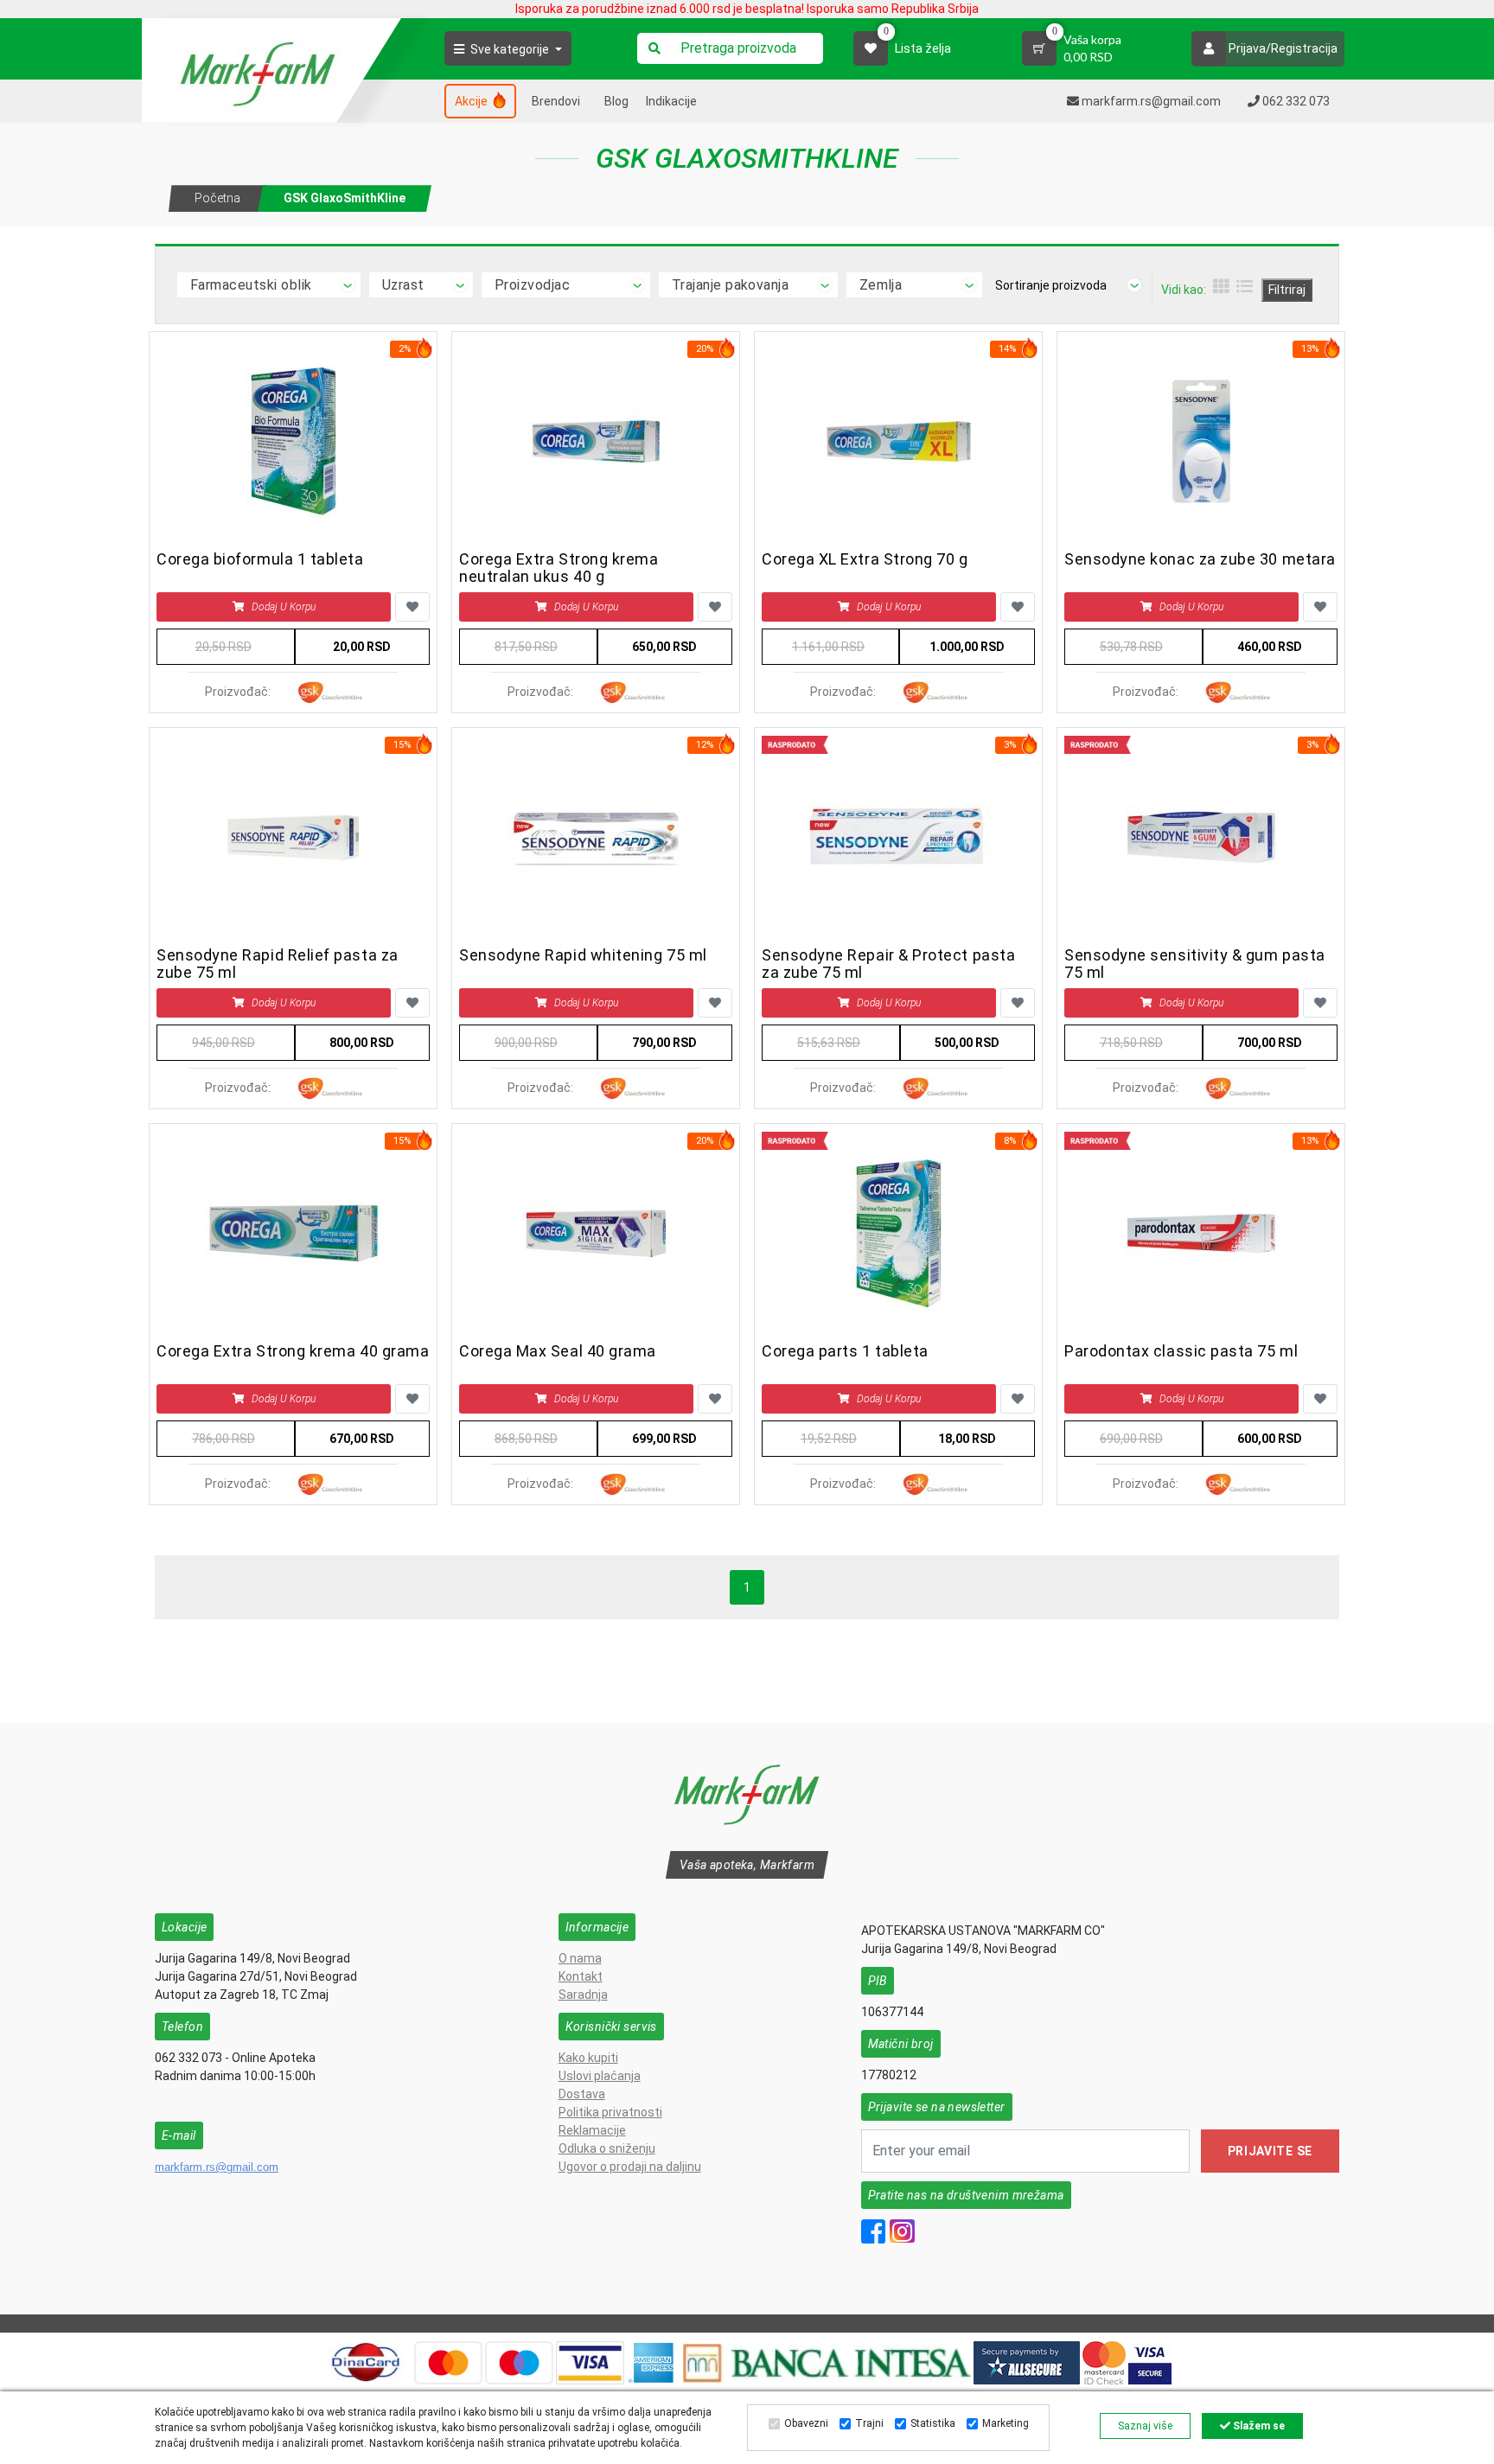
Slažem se (1258, 2426)
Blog (616, 101)
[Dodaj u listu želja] (412, 607)
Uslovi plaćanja (600, 2076)
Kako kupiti (588, 2058)
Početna (217, 198)
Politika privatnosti (610, 2112)
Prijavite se (1270, 2151)
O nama (580, 1958)
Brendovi (556, 101)
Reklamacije (592, 2130)
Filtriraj (1287, 290)
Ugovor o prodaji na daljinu (630, 2167)
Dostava (582, 2094)
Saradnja (583, 1995)
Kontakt (581, 1976)
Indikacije (671, 101)
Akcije (472, 101)
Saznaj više (1145, 2426)
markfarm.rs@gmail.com (217, 2167)
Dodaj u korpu (284, 607)
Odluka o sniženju (607, 2148)
